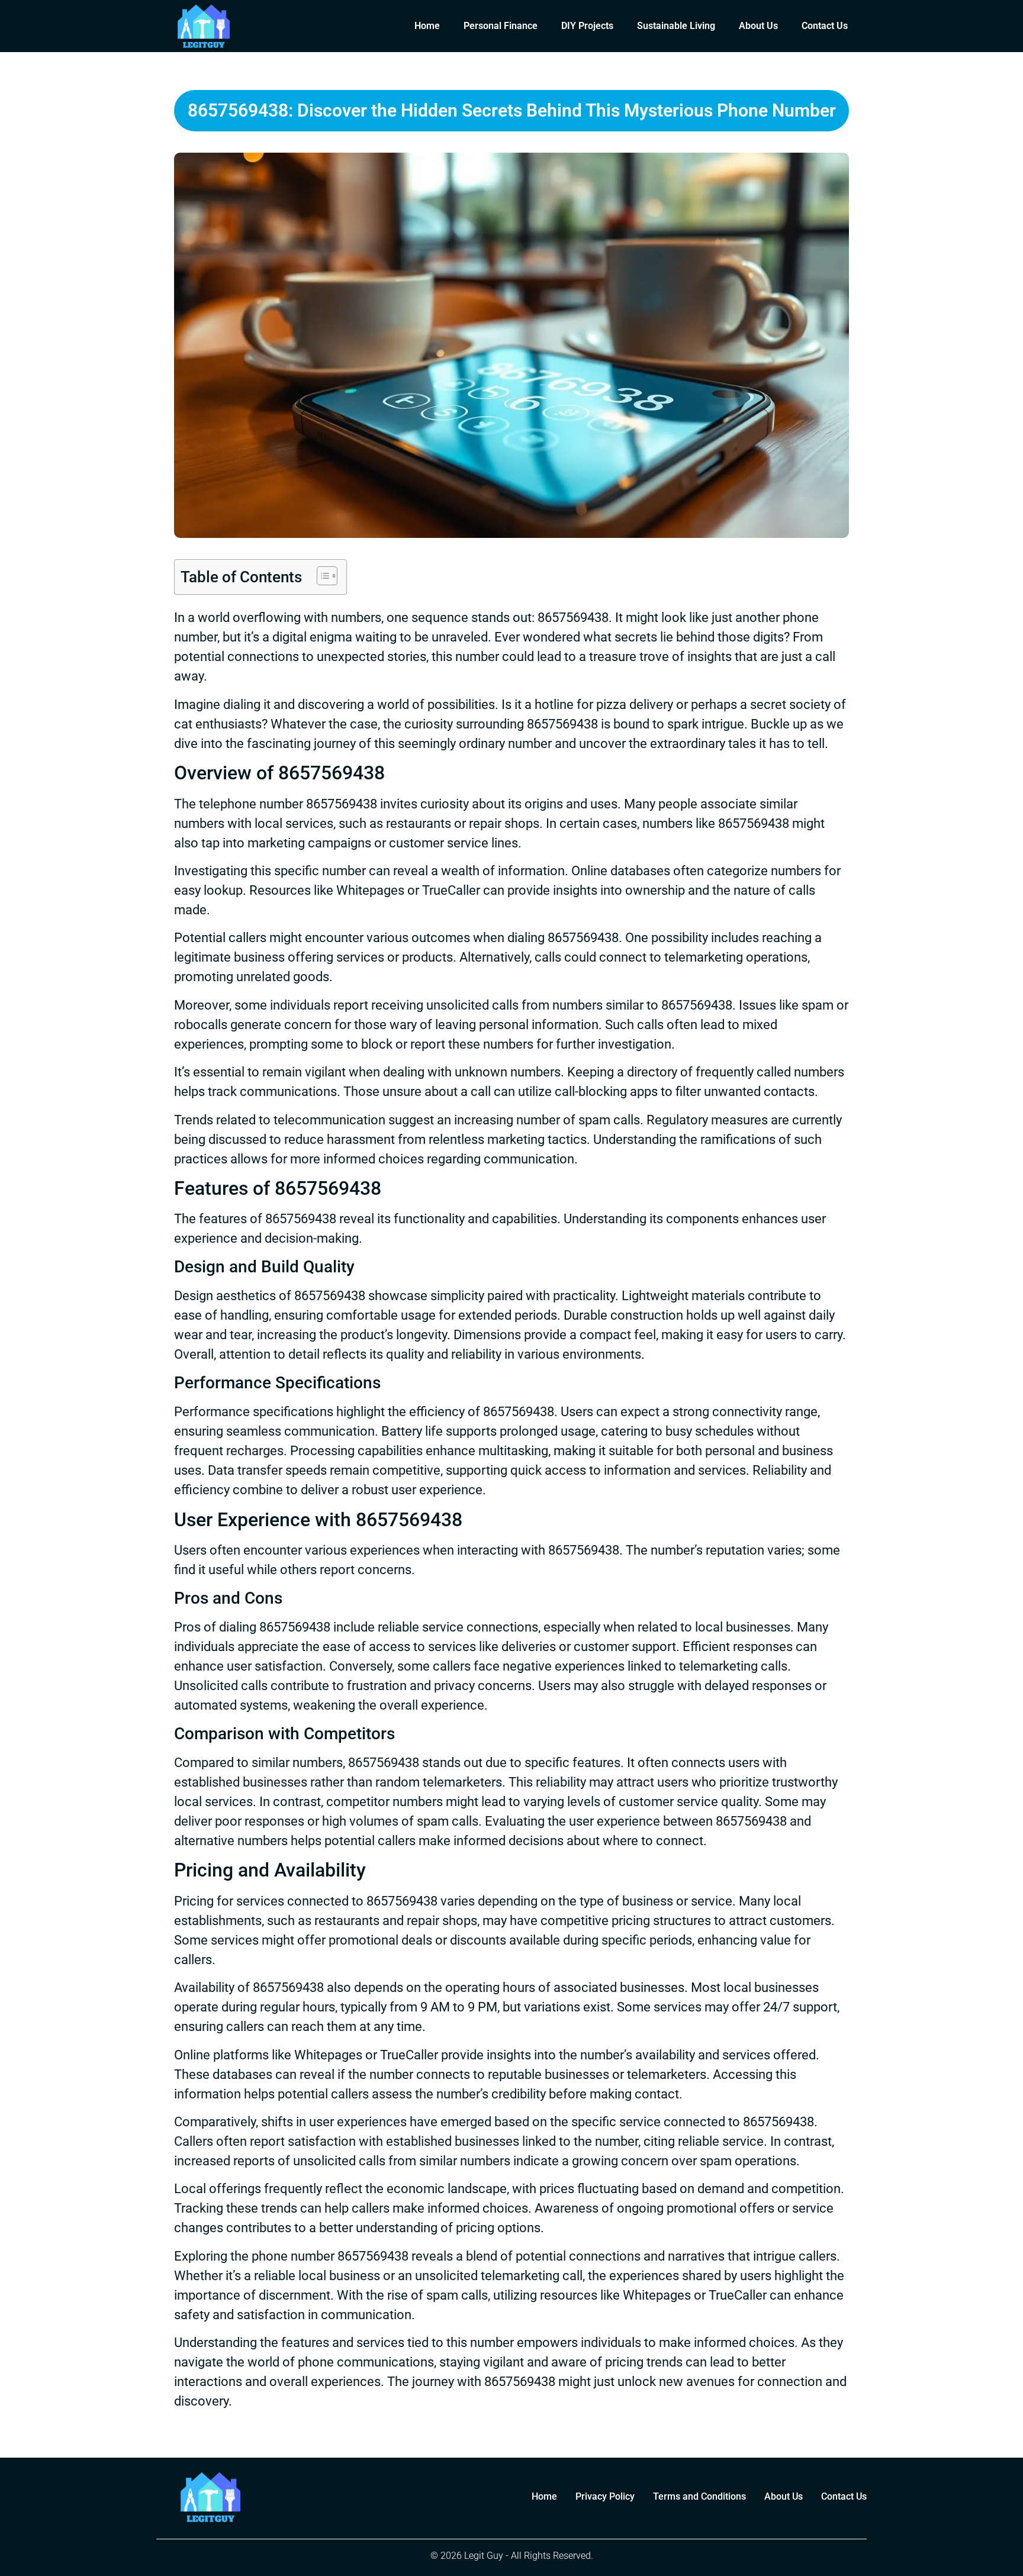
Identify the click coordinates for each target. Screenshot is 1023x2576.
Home (427, 26)
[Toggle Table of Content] (321, 576)
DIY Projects (587, 26)
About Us (758, 26)
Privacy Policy (605, 2496)
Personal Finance (501, 26)
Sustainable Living (676, 26)
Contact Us (825, 26)
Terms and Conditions (699, 2496)
